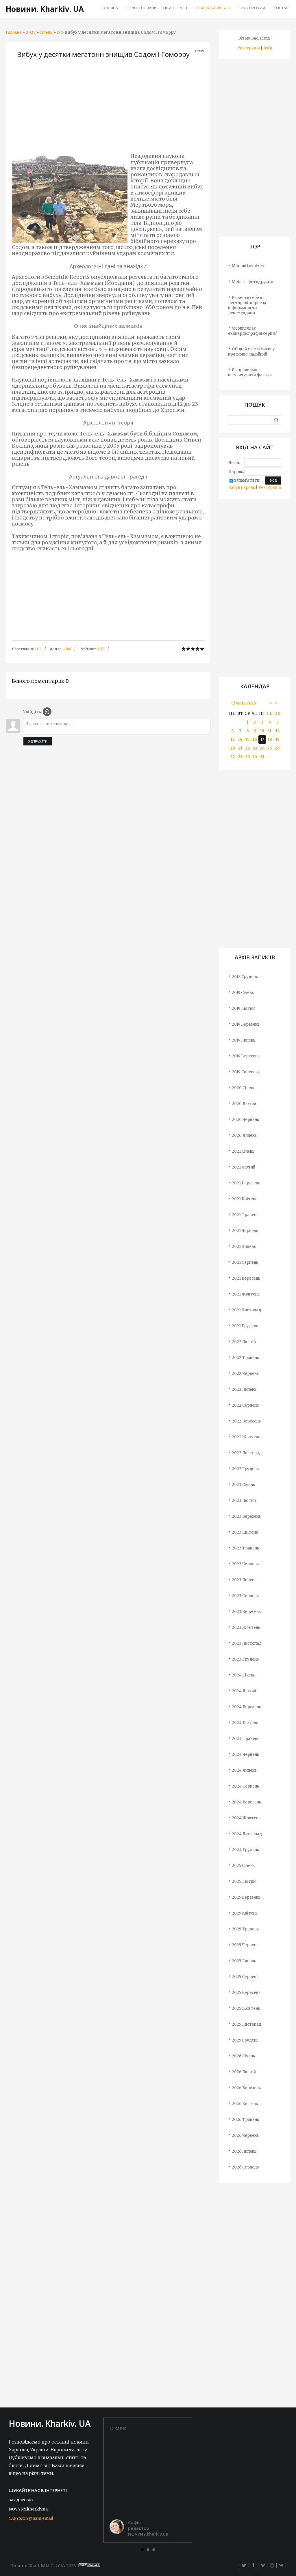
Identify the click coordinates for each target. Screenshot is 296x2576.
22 (247, 748)
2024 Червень (245, 1755)
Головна (14, 32)
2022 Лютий (244, 1342)
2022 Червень (245, 1374)
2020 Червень (245, 1120)
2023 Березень (246, 1516)
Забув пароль (242, 488)
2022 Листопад (247, 1453)
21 (240, 748)
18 (270, 740)
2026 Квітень (245, 2104)
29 (248, 757)
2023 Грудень (245, 1659)
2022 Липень (244, 1389)
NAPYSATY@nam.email (31, 2518)
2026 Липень (244, 2151)
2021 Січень (243, 1151)
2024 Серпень (245, 1786)
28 (240, 757)
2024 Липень (244, 1770)
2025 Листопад (247, 2024)
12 (277, 731)
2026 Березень (246, 2088)
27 (232, 757)
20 (233, 748)
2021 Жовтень (246, 1294)
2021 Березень (246, 1183)
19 (277, 740)
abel (67, 649)
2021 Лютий (244, 1167)
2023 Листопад (247, 1643)
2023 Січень (243, 1485)
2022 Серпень (245, 1405)
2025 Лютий (244, 1881)
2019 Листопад (246, 1072)
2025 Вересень (246, 1993)
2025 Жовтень (246, 2008)
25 (270, 748)
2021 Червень (245, 1231)
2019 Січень (243, 993)
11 (270, 731)
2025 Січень (243, 1866)
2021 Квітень (245, 1199)
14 (240, 740)
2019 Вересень (246, 1056)
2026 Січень (243, 2056)
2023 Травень (245, 1548)
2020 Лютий (244, 1104)
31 (262, 757)
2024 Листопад (247, 1834)
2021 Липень (244, 1247)
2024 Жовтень (246, 1818)
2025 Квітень (245, 1913)
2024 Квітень (245, 1723)
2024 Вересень (246, 1802)
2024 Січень (244, 1675)
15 (247, 740)
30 (255, 757)
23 (255, 748)
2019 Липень (244, 1040)
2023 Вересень (246, 1612)
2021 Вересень (246, 1278)
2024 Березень (246, 1707)
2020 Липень (244, 1135)
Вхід (268, 48)
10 (262, 731)
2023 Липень (244, 1580)
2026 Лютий (244, 2072)
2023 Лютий (244, 1501)
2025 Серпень (245, 1977)
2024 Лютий (244, 1691)
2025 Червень (245, 1945)
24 (262, 748)
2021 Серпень (245, 1262)
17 (58, 32)
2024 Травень (246, 1739)
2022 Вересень (246, 1421)
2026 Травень (245, 2120)
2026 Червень (245, 2135)
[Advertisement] (108, 108)
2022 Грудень (245, 1469)
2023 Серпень (245, 1596)
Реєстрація (249, 48)
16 (255, 740)
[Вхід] (47, 712)
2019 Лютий (243, 1008)
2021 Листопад (246, 1310)
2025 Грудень (245, 2040)
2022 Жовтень (246, 1437)
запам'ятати (247, 480)
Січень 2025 (244, 703)
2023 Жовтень (246, 1628)
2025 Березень (246, 1897)
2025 (31, 32)
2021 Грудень (245, 1326)
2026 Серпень (245, 2167)
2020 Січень (244, 1088)
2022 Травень (245, 1358)
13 (233, 740)
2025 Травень (245, 1929)
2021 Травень (245, 1215)
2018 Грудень (245, 977)
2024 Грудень (245, 1850)
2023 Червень (245, 1564)
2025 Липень (244, 1961)
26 (277, 748)
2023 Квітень (245, 1532)
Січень (46, 32)
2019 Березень (246, 1024)
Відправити (38, 741)
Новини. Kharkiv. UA (45, 9)
